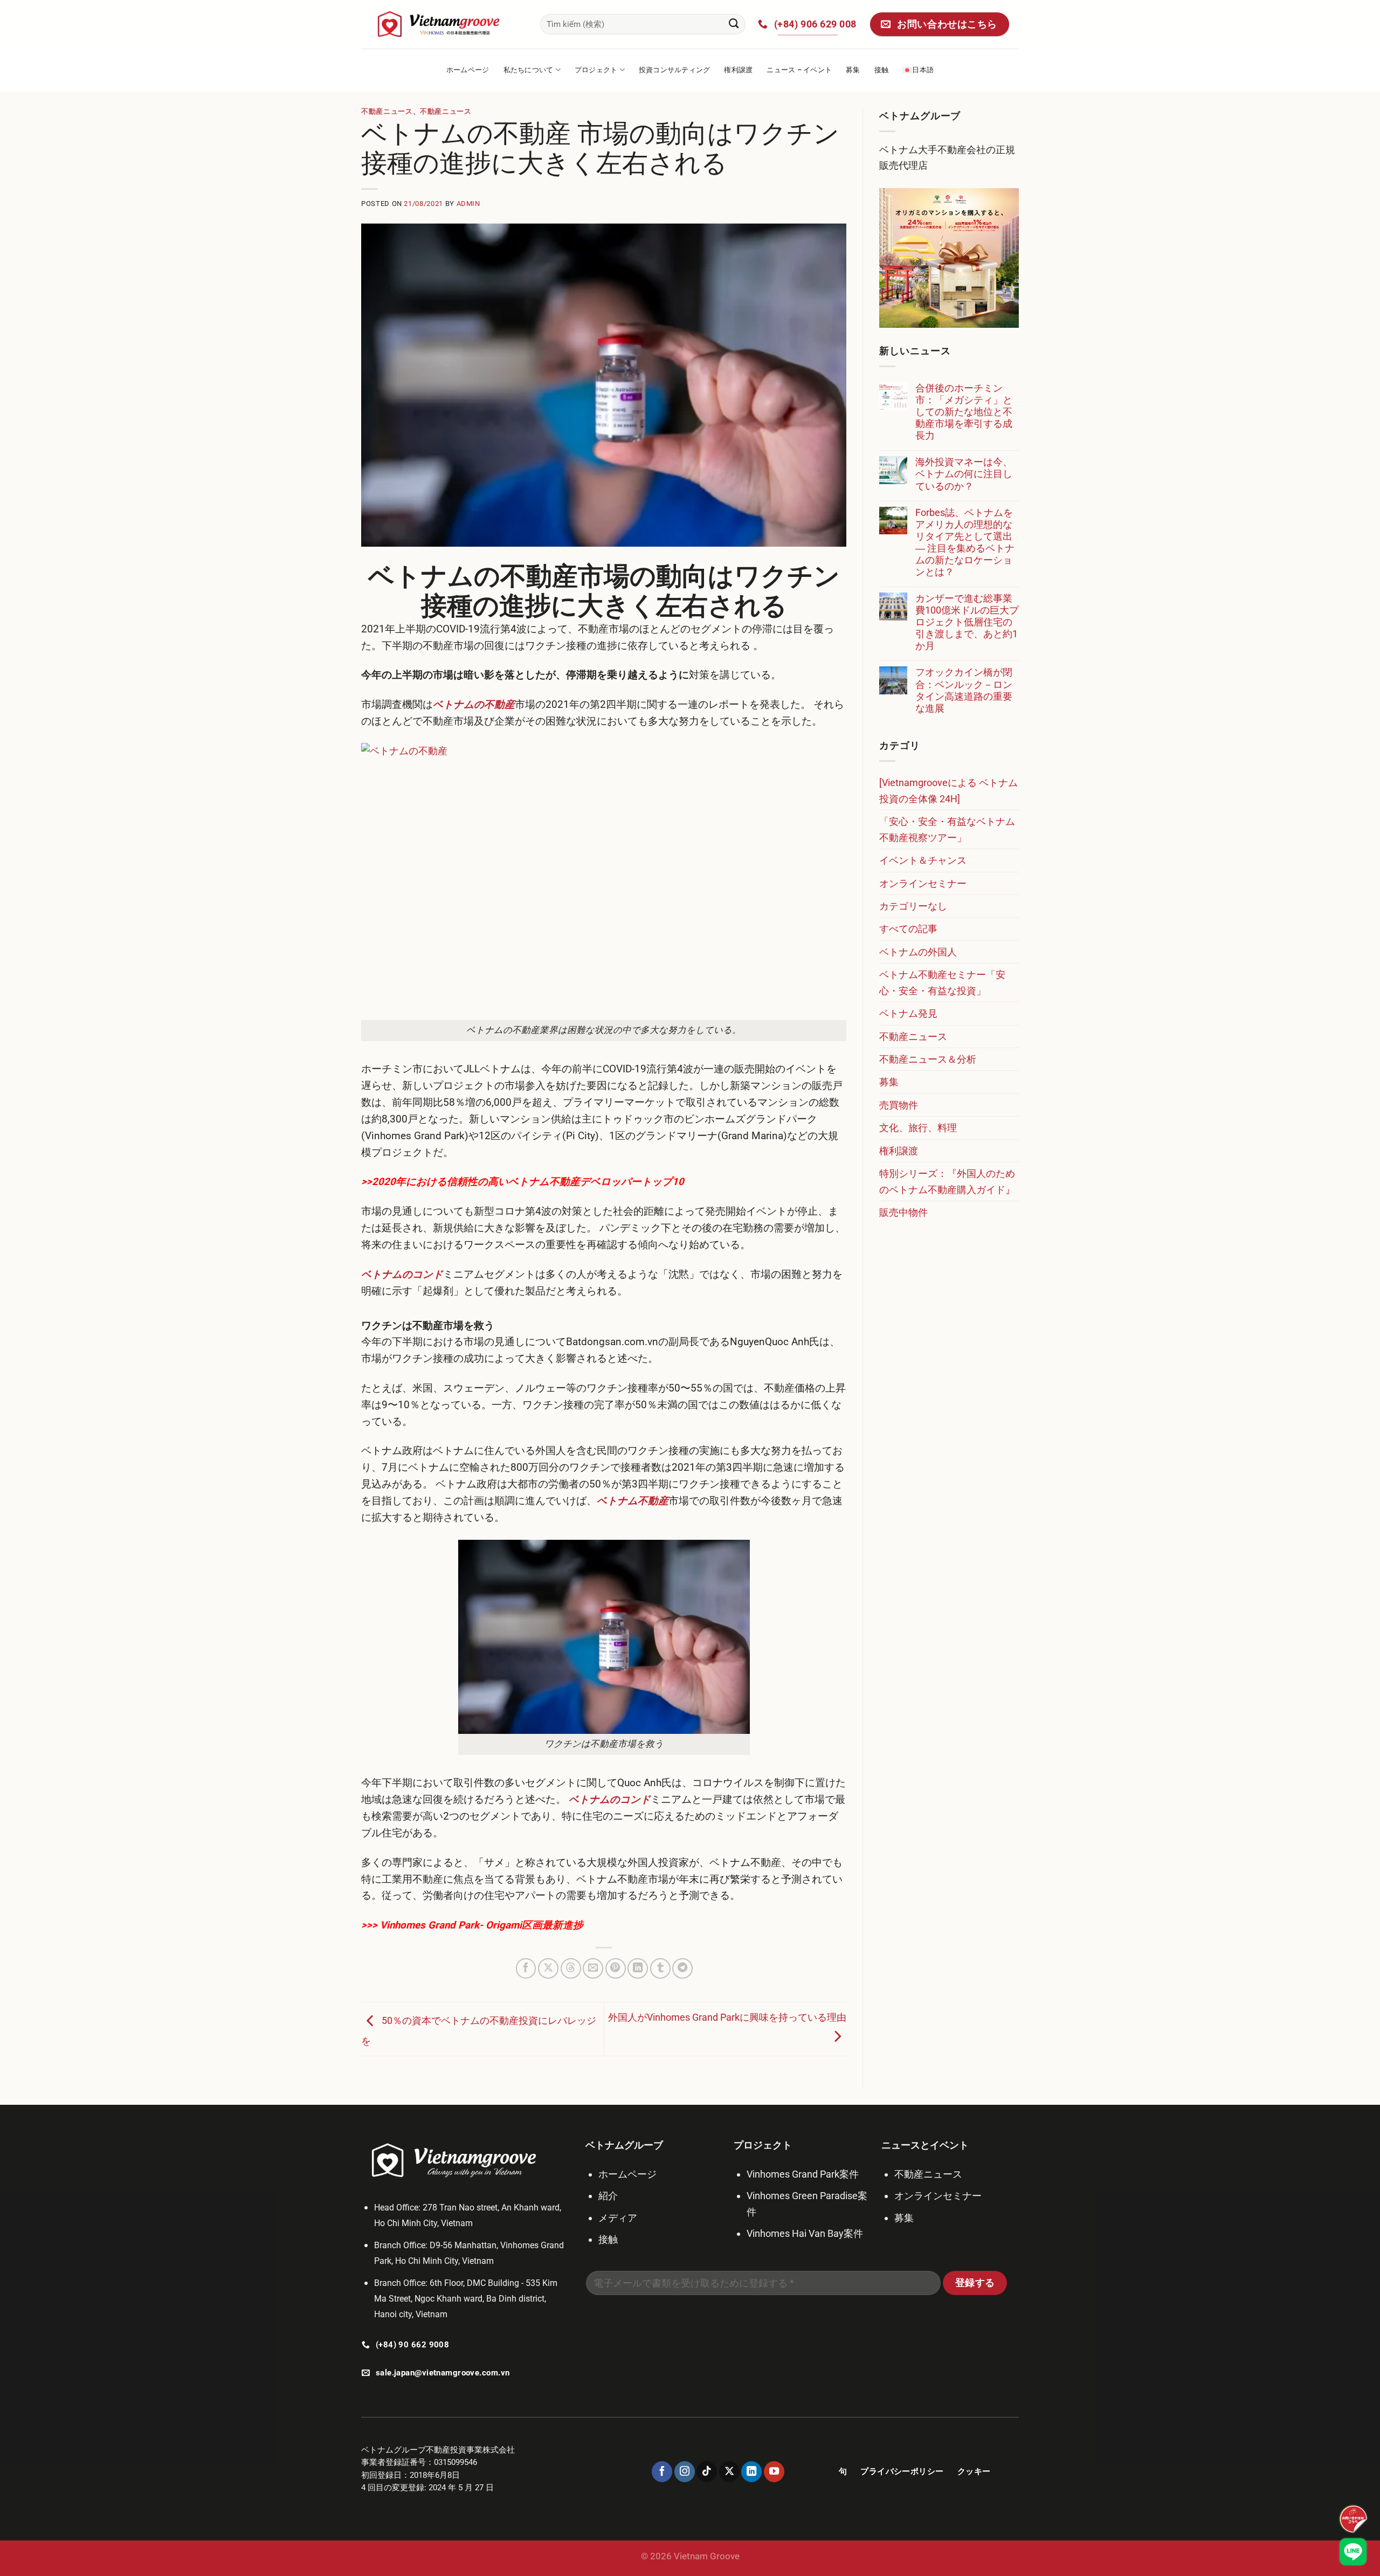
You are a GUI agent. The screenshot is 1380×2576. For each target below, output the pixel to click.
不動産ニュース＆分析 (928, 1059)
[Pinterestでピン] (616, 1968)
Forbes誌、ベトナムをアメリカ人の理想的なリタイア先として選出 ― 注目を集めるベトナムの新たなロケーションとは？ (965, 542)
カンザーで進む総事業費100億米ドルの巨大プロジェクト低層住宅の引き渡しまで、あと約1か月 (967, 622)
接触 (882, 70)
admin (468, 204)
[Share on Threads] (571, 1968)
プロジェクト (596, 70)
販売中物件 (903, 1212)
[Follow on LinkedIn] (751, 2471)
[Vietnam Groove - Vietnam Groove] (443, 24)
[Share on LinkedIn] (638, 1968)
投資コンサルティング (675, 70)
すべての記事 (908, 929)
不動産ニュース (387, 111)
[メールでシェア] (593, 1968)
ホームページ (468, 70)
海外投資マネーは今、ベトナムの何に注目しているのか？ (964, 474)
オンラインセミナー (923, 883)
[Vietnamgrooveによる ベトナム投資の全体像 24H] (948, 790)
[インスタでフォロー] (685, 2471)
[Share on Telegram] (682, 1968)
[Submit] (734, 24)
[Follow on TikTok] (707, 2471)
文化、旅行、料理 (918, 1128)
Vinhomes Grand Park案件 (803, 2174)
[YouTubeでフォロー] (774, 2471)
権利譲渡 (738, 70)
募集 (853, 70)
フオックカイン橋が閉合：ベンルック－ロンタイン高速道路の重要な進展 (964, 690)
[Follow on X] (729, 2471)
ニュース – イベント (799, 70)
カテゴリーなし (913, 906)
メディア (618, 2218)
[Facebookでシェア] (526, 1968)
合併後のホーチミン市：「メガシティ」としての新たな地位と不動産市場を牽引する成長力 (964, 412)
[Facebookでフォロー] (662, 2471)
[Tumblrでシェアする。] (660, 1968)
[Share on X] (548, 1968)
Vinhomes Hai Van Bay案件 (805, 2233)
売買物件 (899, 1105)
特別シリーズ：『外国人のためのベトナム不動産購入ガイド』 (947, 1181)
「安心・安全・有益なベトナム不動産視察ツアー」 (947, 829)
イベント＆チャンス (923, 860)
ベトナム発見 (908, 1013)
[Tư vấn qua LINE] (1353, 2552)
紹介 (608, 2196)
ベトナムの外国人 (918, 952)
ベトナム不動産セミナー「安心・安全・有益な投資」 (942, 982)
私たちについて (529, 70)
